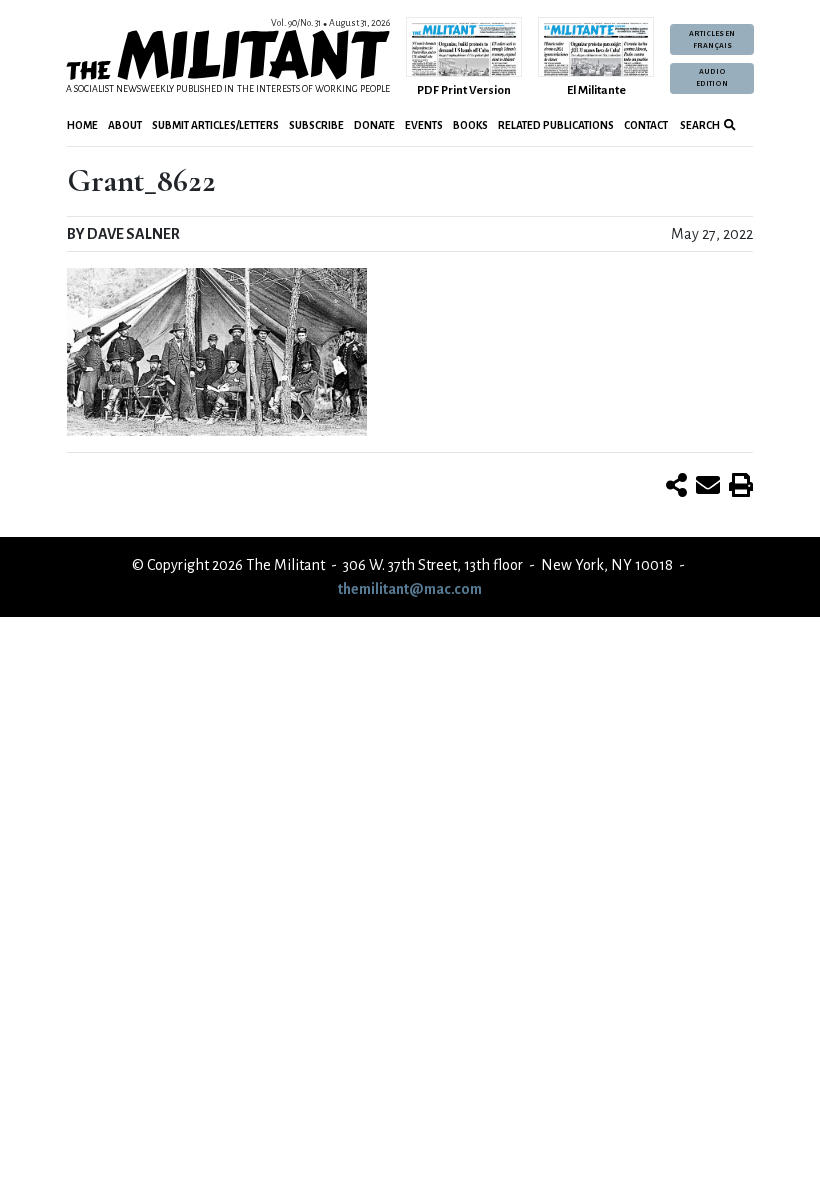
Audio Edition (712, 78)
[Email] (708, 487)
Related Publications (556, 125)
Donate (374, 125)
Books (470, 125)
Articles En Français (712, 40)
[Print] (741, 487)
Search (699, 125)
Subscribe (316, 125)
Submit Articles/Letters (215, 125)
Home (82, 125)
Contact (646, 125)
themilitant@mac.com (410, 589)
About (125, 125)
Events (424, 125)
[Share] (676, 487)
